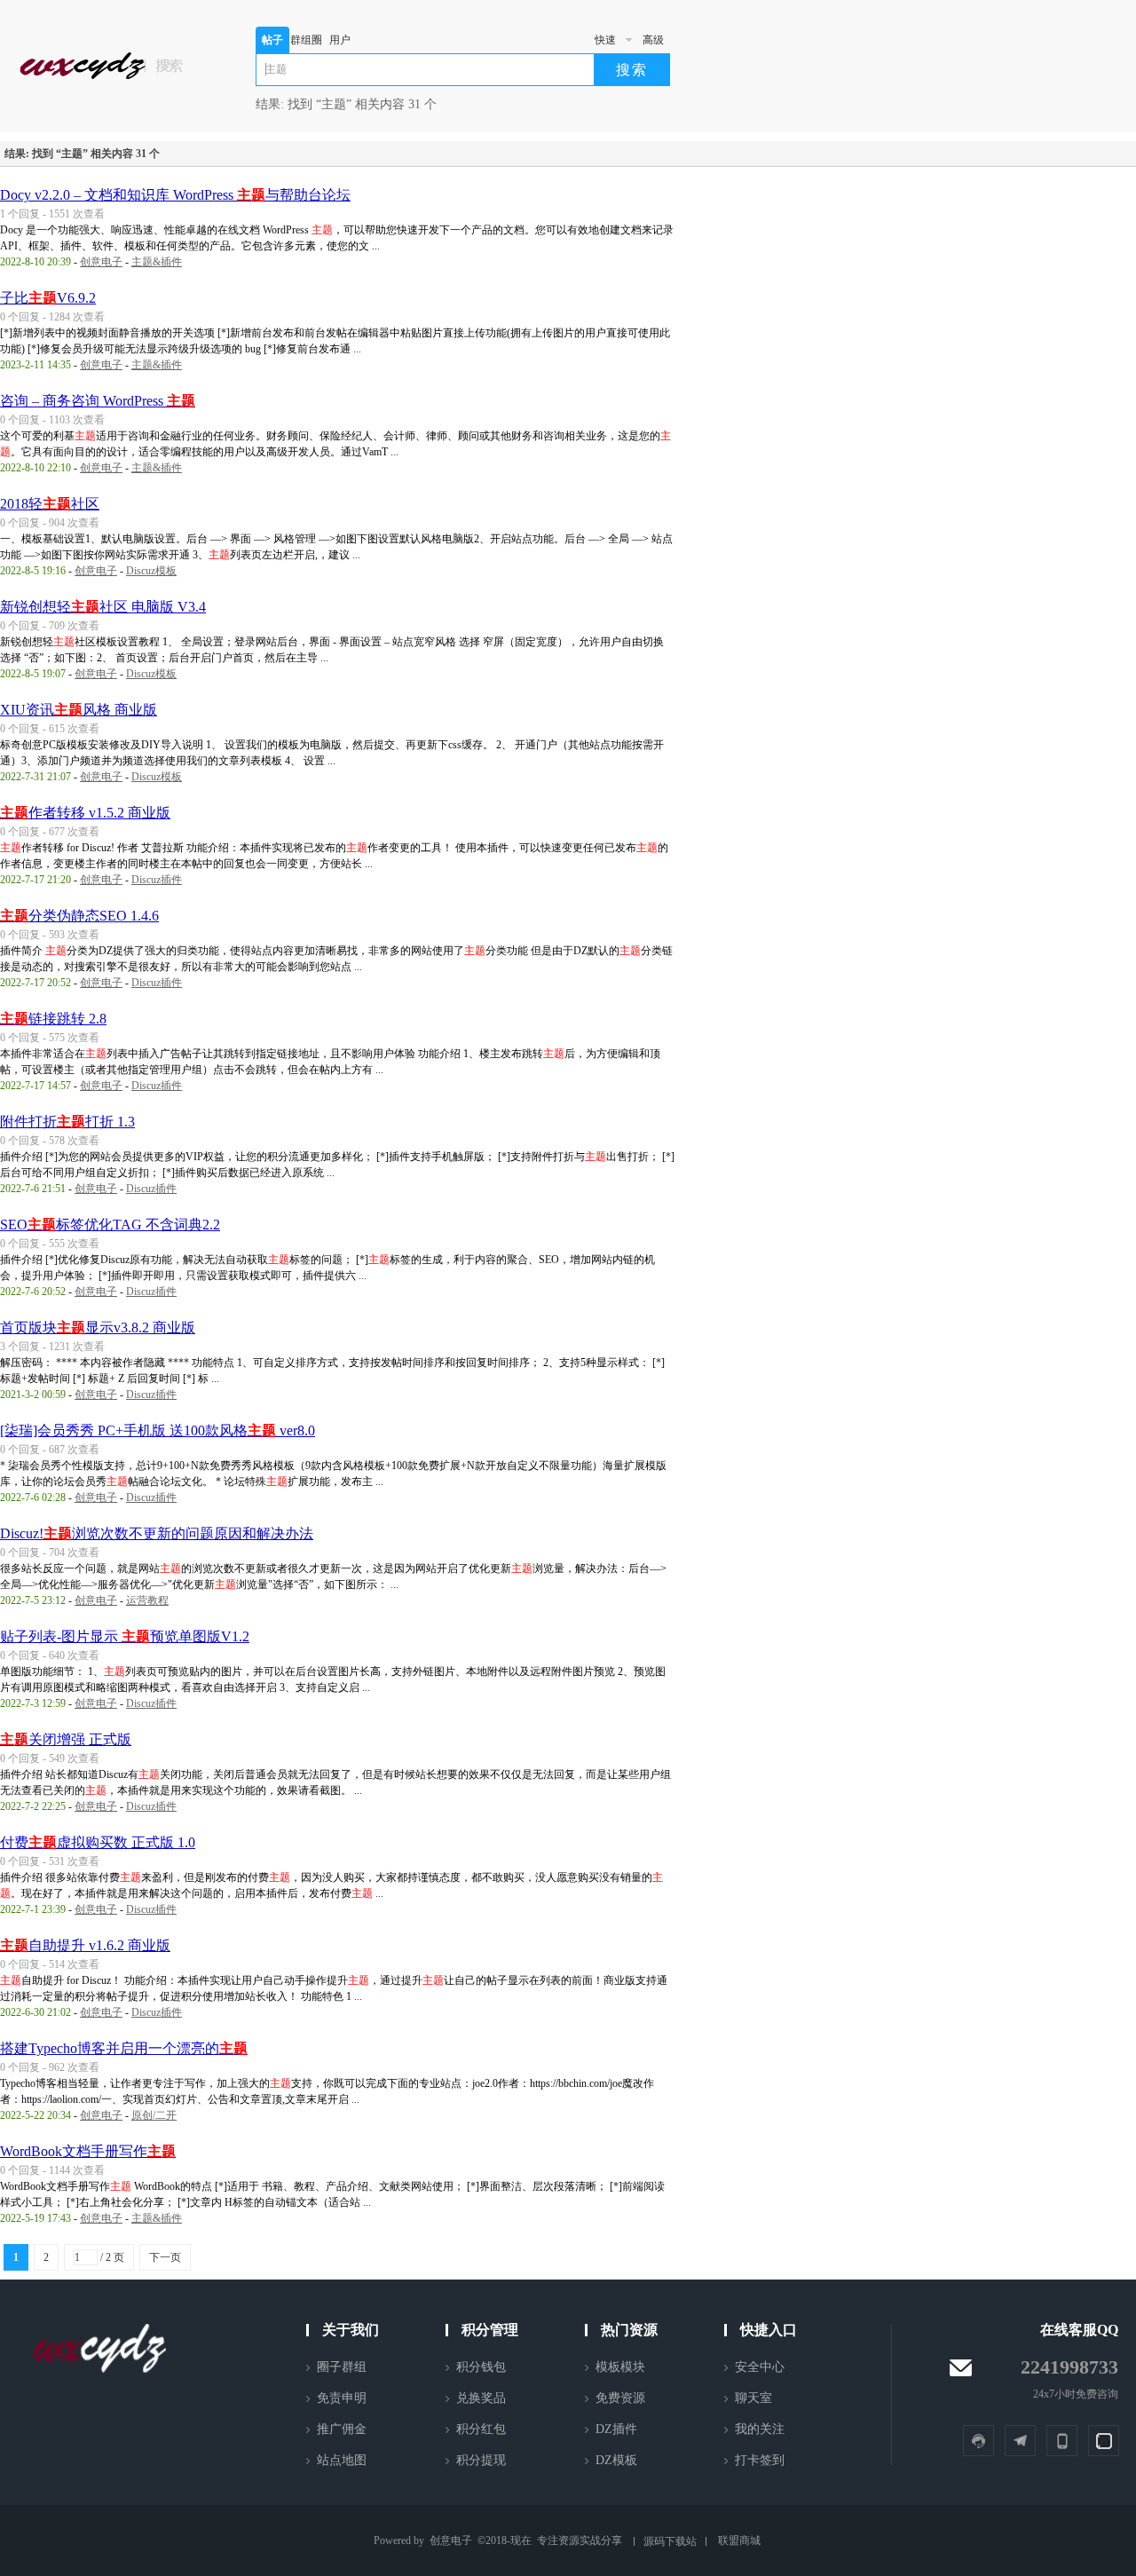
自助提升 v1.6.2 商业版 (85, 1945)
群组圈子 (306, 43)
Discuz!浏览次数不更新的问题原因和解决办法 (157, 1533)
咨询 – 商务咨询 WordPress (98, 401)
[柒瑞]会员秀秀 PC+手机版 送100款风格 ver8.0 (158, 1430)
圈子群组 (342, 2367)
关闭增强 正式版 (66, 1739)
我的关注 (760, 2429)
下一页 (165, 2257)
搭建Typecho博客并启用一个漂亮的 (124, 2048)
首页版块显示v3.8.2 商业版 (98, 1328)
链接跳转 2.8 (53, 1019)
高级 (653, 40)
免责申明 (342, 2398)
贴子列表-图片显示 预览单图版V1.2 (125, 1636)
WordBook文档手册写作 (88, 2151)
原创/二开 (154, 2115)
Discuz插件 (157, 880)
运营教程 (147, 1600)
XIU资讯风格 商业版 (79, 710)
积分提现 (481, 2460)
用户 (340, 40)
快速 (605, 40)
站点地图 (342, 2460)
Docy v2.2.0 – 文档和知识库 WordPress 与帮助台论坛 (175, 195)
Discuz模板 (151, 571)
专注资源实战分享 (580, 2540)
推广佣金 (342, 2429)
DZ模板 (616, 2460)
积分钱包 (481, 2367)
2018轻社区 (50, 504)
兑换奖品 (481, 2398)
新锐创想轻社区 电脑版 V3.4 (103, 607)
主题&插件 (157, 262)
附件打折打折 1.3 (67, 1122)
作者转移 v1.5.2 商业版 (85, 813)
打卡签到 (760, 2460)
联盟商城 (739, 2540)
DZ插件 (616, 2429)
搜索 (632, 70)
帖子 (272, 40)
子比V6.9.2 (48, 298)
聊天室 (753, 2398)
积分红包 (481, 2429)
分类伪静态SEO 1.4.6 (79, 916)
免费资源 (620, 2398)
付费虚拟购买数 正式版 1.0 (98, 1842)
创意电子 (101, 262)
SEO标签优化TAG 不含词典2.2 (110, 1225)
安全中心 (760, 2367)
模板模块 (620, 2367)
